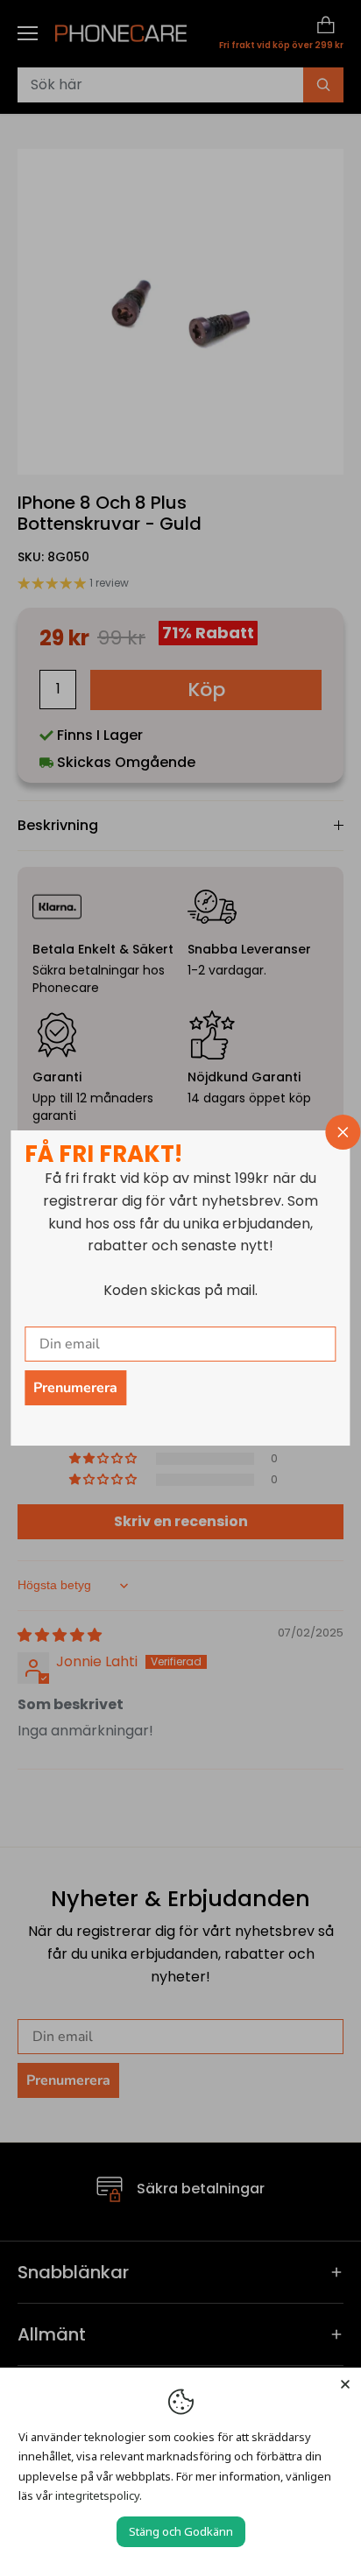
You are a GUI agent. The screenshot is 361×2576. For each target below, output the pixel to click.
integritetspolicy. (99, 2495)
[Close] (345, 2383)
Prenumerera (75, 1388)
